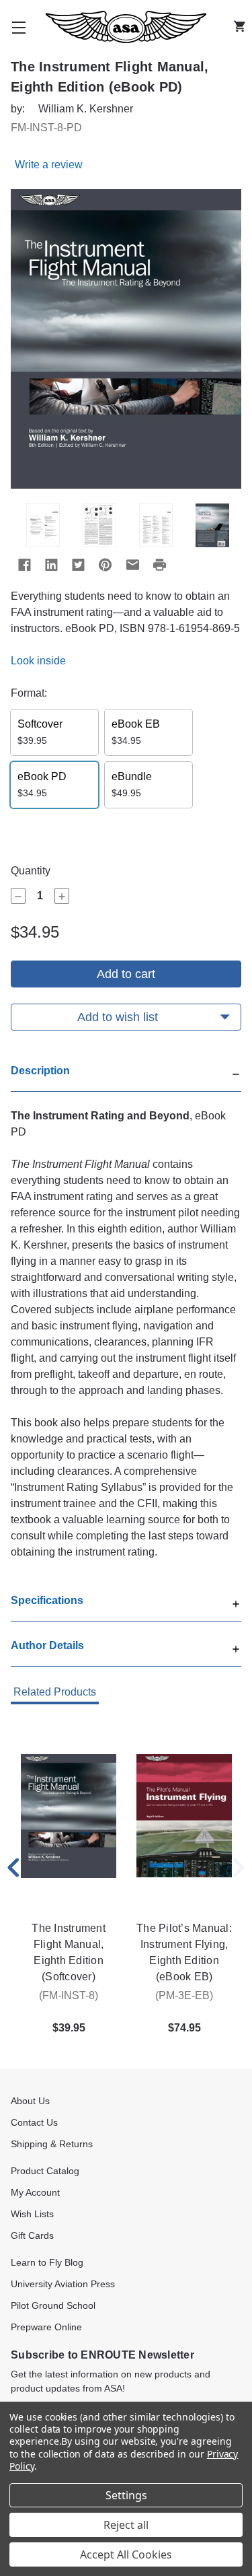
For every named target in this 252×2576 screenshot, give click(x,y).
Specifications (47, 1600)
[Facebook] (24, 565)
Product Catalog (45, 2171)
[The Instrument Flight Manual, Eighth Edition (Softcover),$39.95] (69, 1816)
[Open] (236, 1602)
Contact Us (34, 2122)
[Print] (159, 565)
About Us (30, 2101)
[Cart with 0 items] (243, 27)
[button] (126, 1077)
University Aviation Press (63, 2284)
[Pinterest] (105, 565)
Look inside (38, 661)
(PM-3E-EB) (184, 1995)
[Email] (132, 565)
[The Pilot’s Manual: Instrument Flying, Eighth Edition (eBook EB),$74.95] (184, 1816)
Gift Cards (32, 2235)
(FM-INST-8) (69, 1995)
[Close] (236, 1073)
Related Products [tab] (55, 1692)
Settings (126, 2495)
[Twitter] (78, 565)
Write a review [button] (49, 165)
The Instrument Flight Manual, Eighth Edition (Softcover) (69, 1952)
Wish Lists (32, 2214)
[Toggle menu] (19, 27)
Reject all (126, 2525)
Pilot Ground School (53, 2305)
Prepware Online (46, 2327)
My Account (35, 2192)
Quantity (31, 871)
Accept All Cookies (126, 2554)
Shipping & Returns (52, 2144)
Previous (13, 1868)
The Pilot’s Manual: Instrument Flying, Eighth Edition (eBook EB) (184, 1952)
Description (40, 1071)
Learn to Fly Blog (47, 2262)
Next (239, 1868)
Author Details (47, 1645)
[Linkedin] (51, 565)
